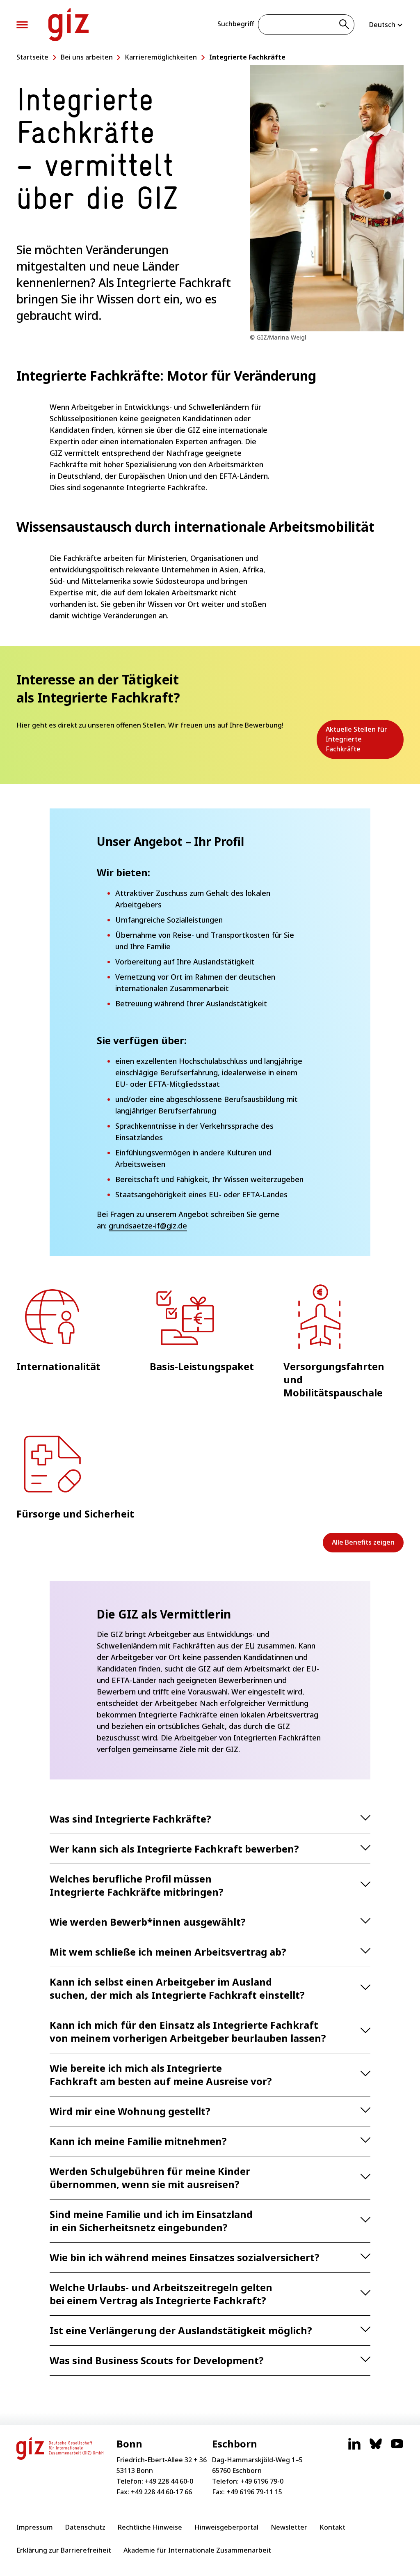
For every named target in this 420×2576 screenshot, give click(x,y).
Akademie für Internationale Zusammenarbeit (197, 2550)
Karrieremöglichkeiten (161, 57)
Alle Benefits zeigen (363, 1542)
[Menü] (22, 25)
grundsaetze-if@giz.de (148, 1226)
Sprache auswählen (386, 25)
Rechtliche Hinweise (150, 2527)
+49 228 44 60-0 (169, 2481)
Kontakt (332, 2527)
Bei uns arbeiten (87, 57)
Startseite (32, 57)
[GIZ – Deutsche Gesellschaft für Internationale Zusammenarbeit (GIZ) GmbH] (68, 25)
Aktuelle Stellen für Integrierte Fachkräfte (361, 742)
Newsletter (289, 2527)
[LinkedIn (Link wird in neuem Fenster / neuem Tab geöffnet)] (354, 2448)
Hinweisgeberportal (226, 2527)
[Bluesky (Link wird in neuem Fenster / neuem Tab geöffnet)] (376, 2448)
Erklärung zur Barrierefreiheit (64, 2550)
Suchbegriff (236, 24)
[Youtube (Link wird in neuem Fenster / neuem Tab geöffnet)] (397, 2448)
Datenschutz (85, 2527)
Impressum (35, 2527)
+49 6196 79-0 (262, 2481)
